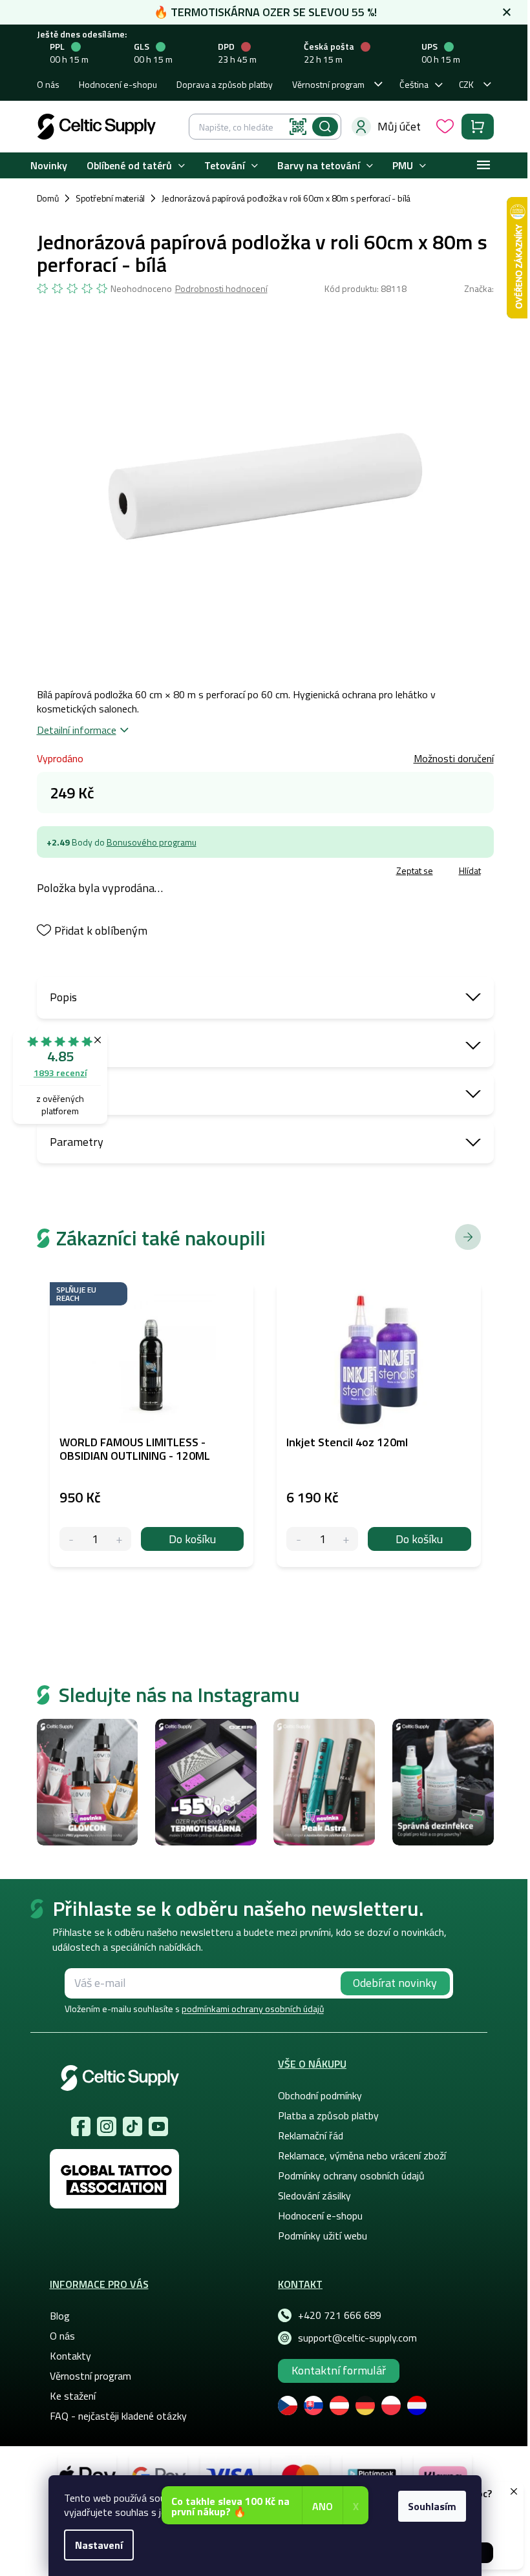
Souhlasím (432, 2506)
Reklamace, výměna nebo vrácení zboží (362, 2155)
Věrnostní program (328, 84)
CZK (466, 84)
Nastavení (99, 2545)
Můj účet (399, 126)
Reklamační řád (311, 2135)
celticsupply (107, 2126)
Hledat (325, 127)
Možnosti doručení (454, 758)
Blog (60, 2316)
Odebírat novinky (395, 1983)
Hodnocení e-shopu (118, 84)
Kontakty (70, 2356)
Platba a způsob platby (328, 2115)
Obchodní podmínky (320, 2095)
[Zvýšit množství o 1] (119, 1539)
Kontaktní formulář (339, 2370)
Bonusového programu (152, 842)
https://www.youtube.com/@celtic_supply (158, 2126)
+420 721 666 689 (340, 2315)
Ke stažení (73, 2396)
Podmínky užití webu (323, 2236)
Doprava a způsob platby (225, 84)
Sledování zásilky (314, 2196)
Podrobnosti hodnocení (221, 289)
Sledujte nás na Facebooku (81, 2126)
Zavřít (112, 872)
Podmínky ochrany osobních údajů (351, 2176)
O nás (48, 84)
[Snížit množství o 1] (71, 1539)
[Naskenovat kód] (298, 127)
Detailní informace (77, 730)
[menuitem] (49, 166)
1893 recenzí (60, 1073)
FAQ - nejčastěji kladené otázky (118, 2416)
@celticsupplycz (132, 2126)
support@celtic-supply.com (357, 2338)
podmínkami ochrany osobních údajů (253, 2009)
